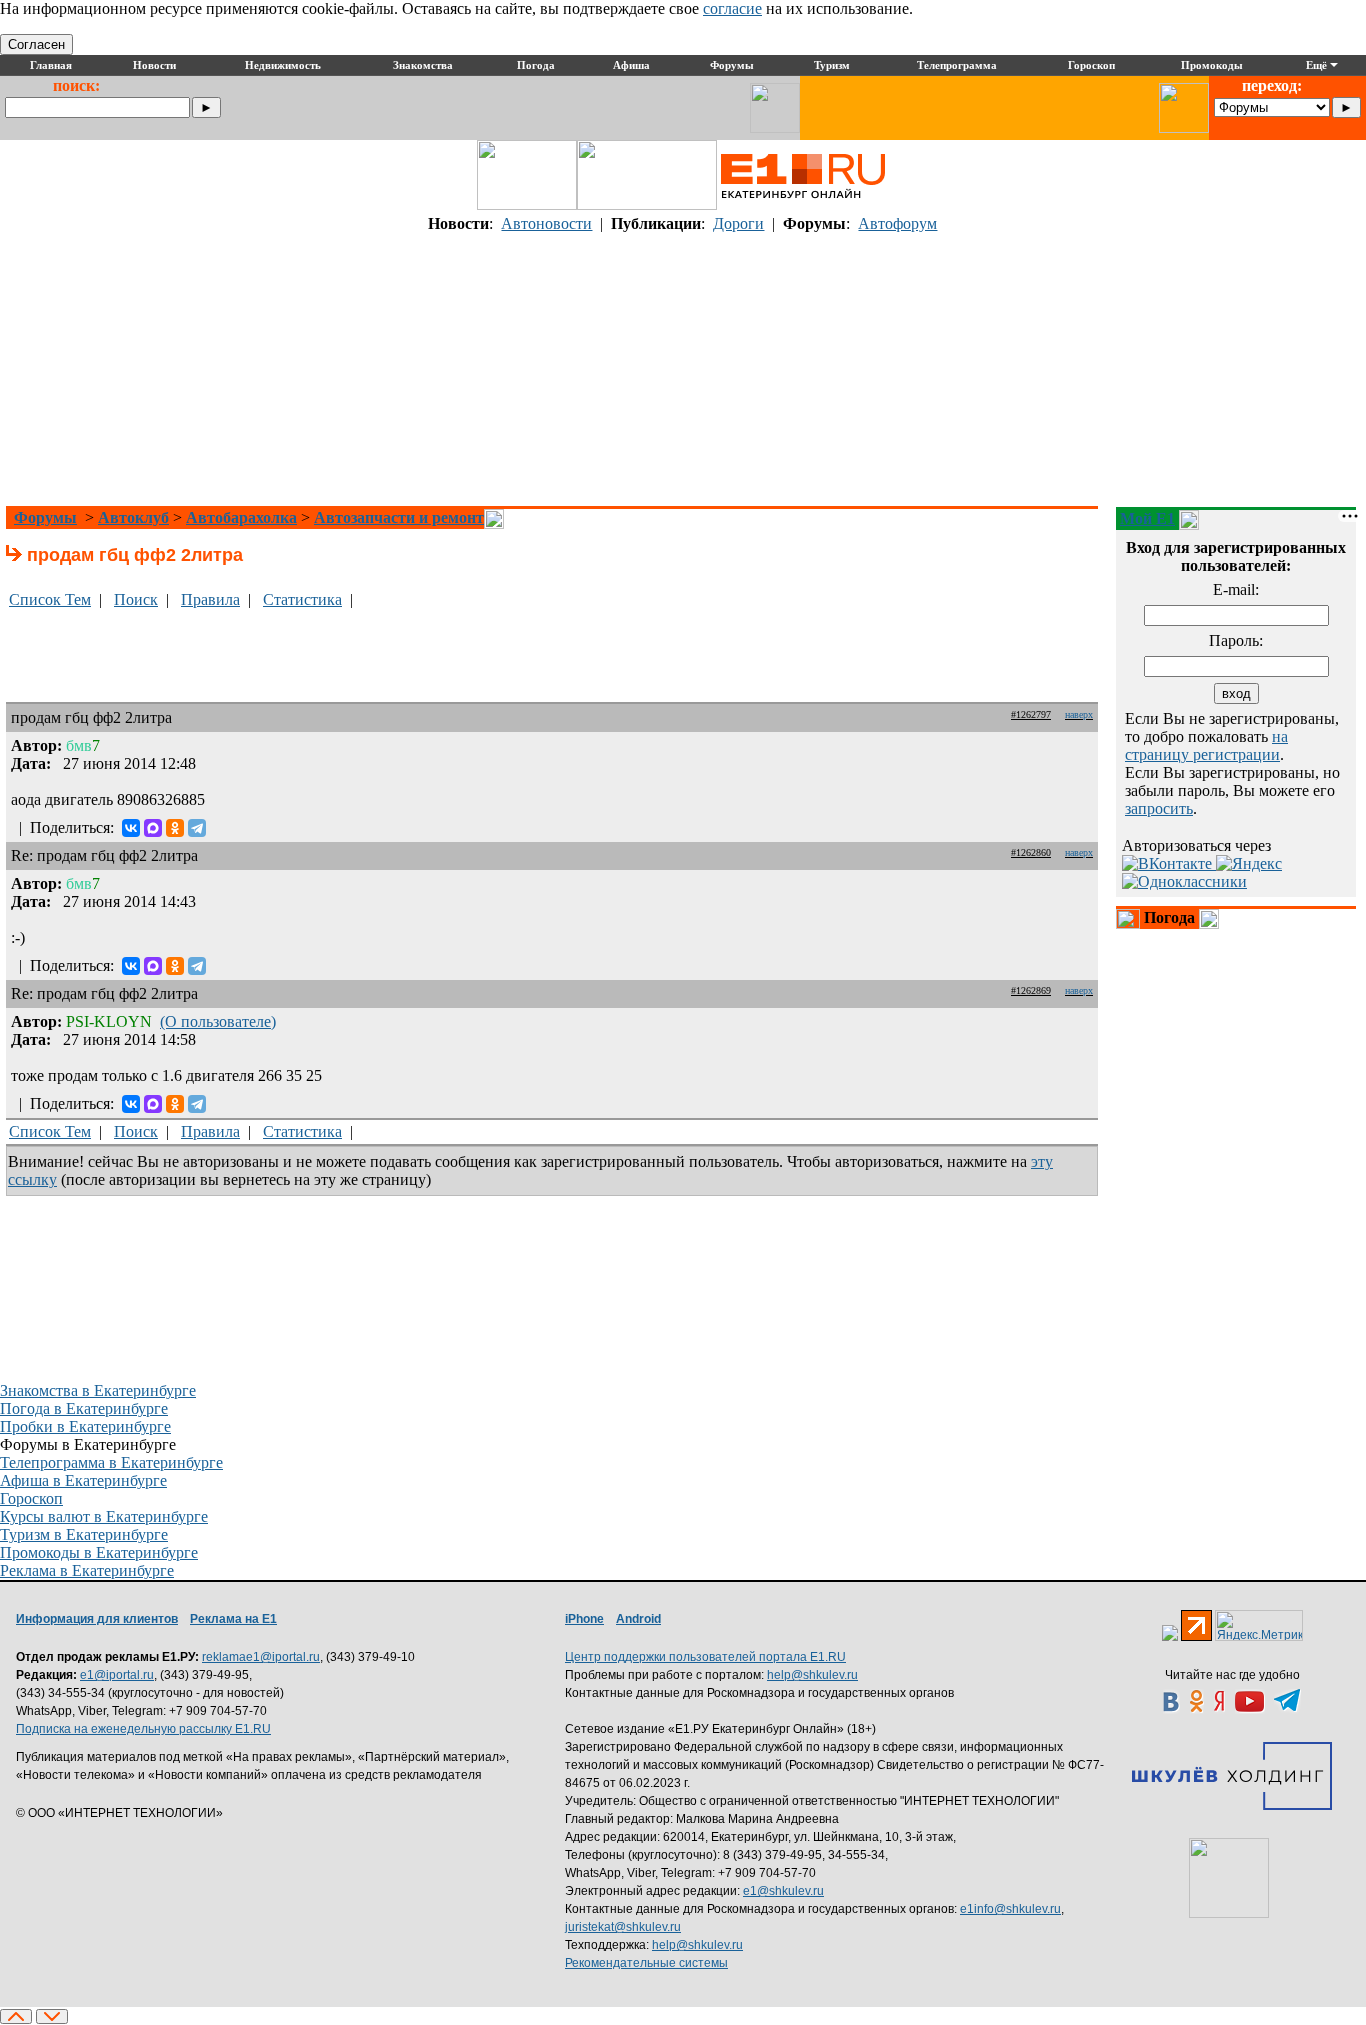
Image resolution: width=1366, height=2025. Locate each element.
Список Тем (50, 599)
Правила (210, 599)
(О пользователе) (218, 1021)
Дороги (738, 223)
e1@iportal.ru (117, 1675)
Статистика (302, 599)
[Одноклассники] (175, 828)
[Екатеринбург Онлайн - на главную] (803, 204)
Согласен (36, 44)
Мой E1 (1147, 518)
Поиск (136, 599)
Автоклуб (133, 517)
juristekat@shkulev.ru (623, 1927)
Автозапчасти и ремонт (399, 517)
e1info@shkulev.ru (1010, 1909)
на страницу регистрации (1206, 745)
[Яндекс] (1249, 863)
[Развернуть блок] (1128, 919)
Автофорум (897, 223)
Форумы (45, 517)
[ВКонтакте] (131, 828)
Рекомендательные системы (646, 1963)
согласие (732, 8)
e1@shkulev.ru (783, 1891)
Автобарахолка (241, 517)
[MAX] (153, 828)
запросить (1159, 808)
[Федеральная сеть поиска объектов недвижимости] (1229, 1878)
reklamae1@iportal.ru (261, 1657)
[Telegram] (197, 828)
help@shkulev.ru (812, 1675)
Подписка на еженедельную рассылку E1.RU (143, 1729)
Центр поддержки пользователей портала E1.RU (705, 1657)
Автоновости (546, 223)
